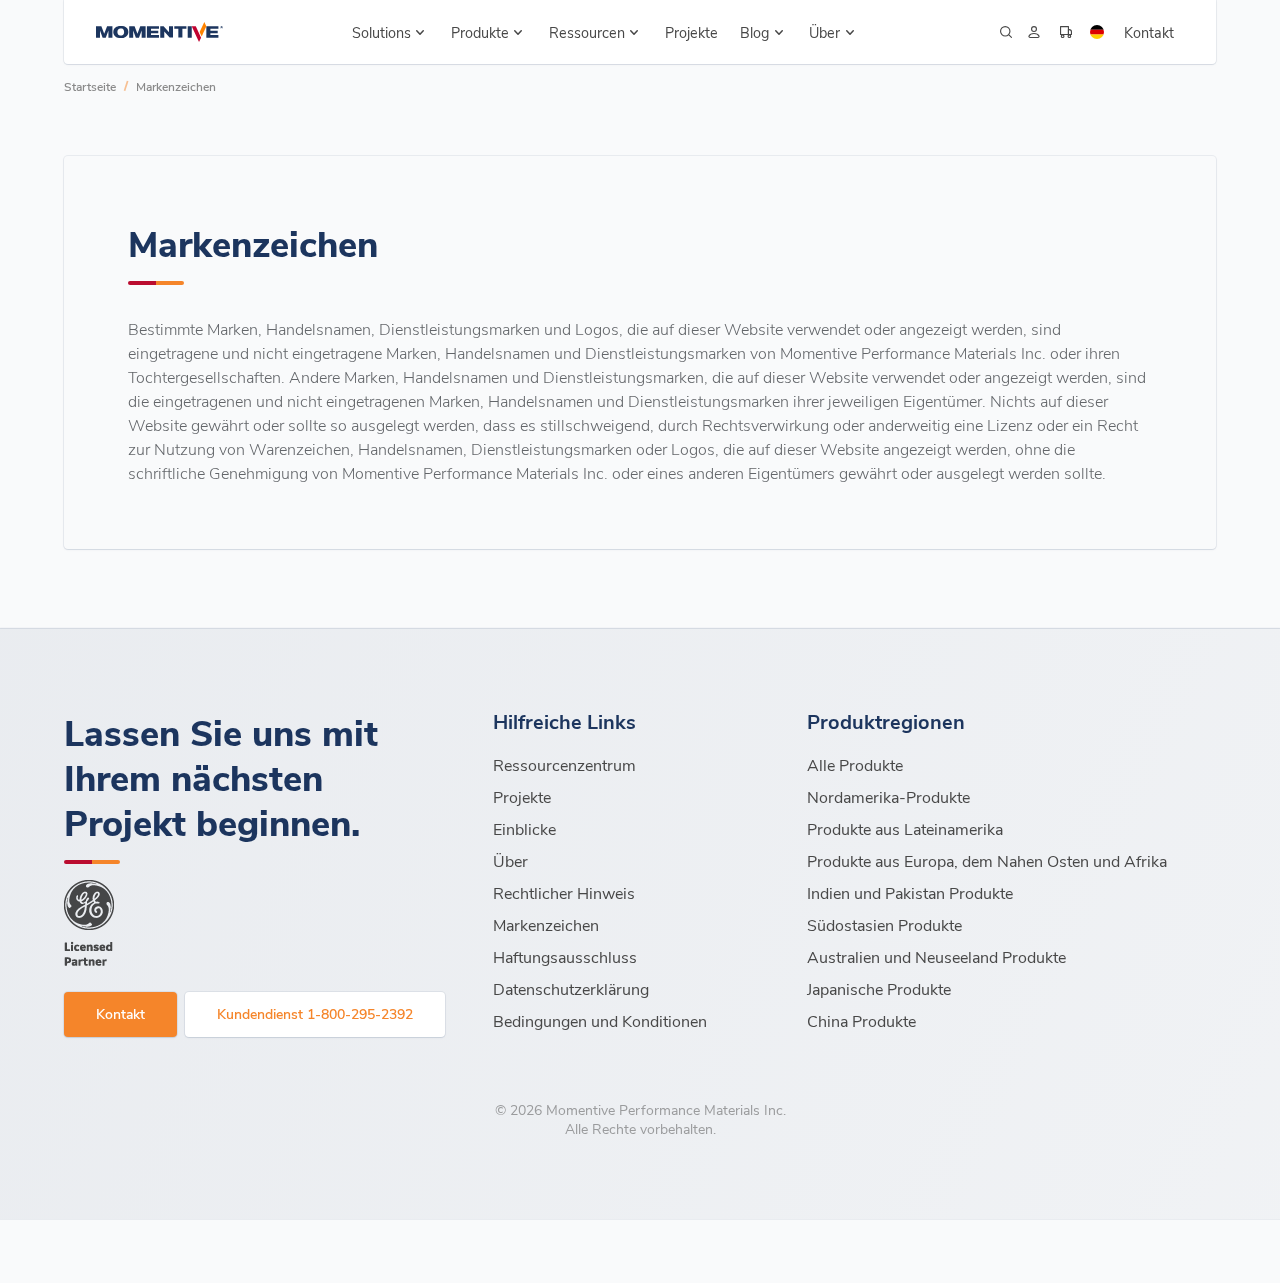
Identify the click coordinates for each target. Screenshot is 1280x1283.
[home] (159, 32)
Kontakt (1149, 32)
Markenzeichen (176, 86)
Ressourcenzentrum (564, 764)
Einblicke (524, 828)
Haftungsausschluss (565, 956)
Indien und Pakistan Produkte (910, 892)
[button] (389, 32)
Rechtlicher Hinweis (564, 892)
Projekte (691, 32)
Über (510, 860)
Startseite (90, 86)
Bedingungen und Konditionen (600, 1020)
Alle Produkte (855, 764)
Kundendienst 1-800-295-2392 (315, 1013)
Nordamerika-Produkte (888, 796)
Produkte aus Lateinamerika (905, 828)
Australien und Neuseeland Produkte (936, 956)
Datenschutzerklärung (571, 988)
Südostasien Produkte (884, 924)
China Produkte (861, 1020)
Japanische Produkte (879, 988)
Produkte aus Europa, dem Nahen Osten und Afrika (987, 860)
